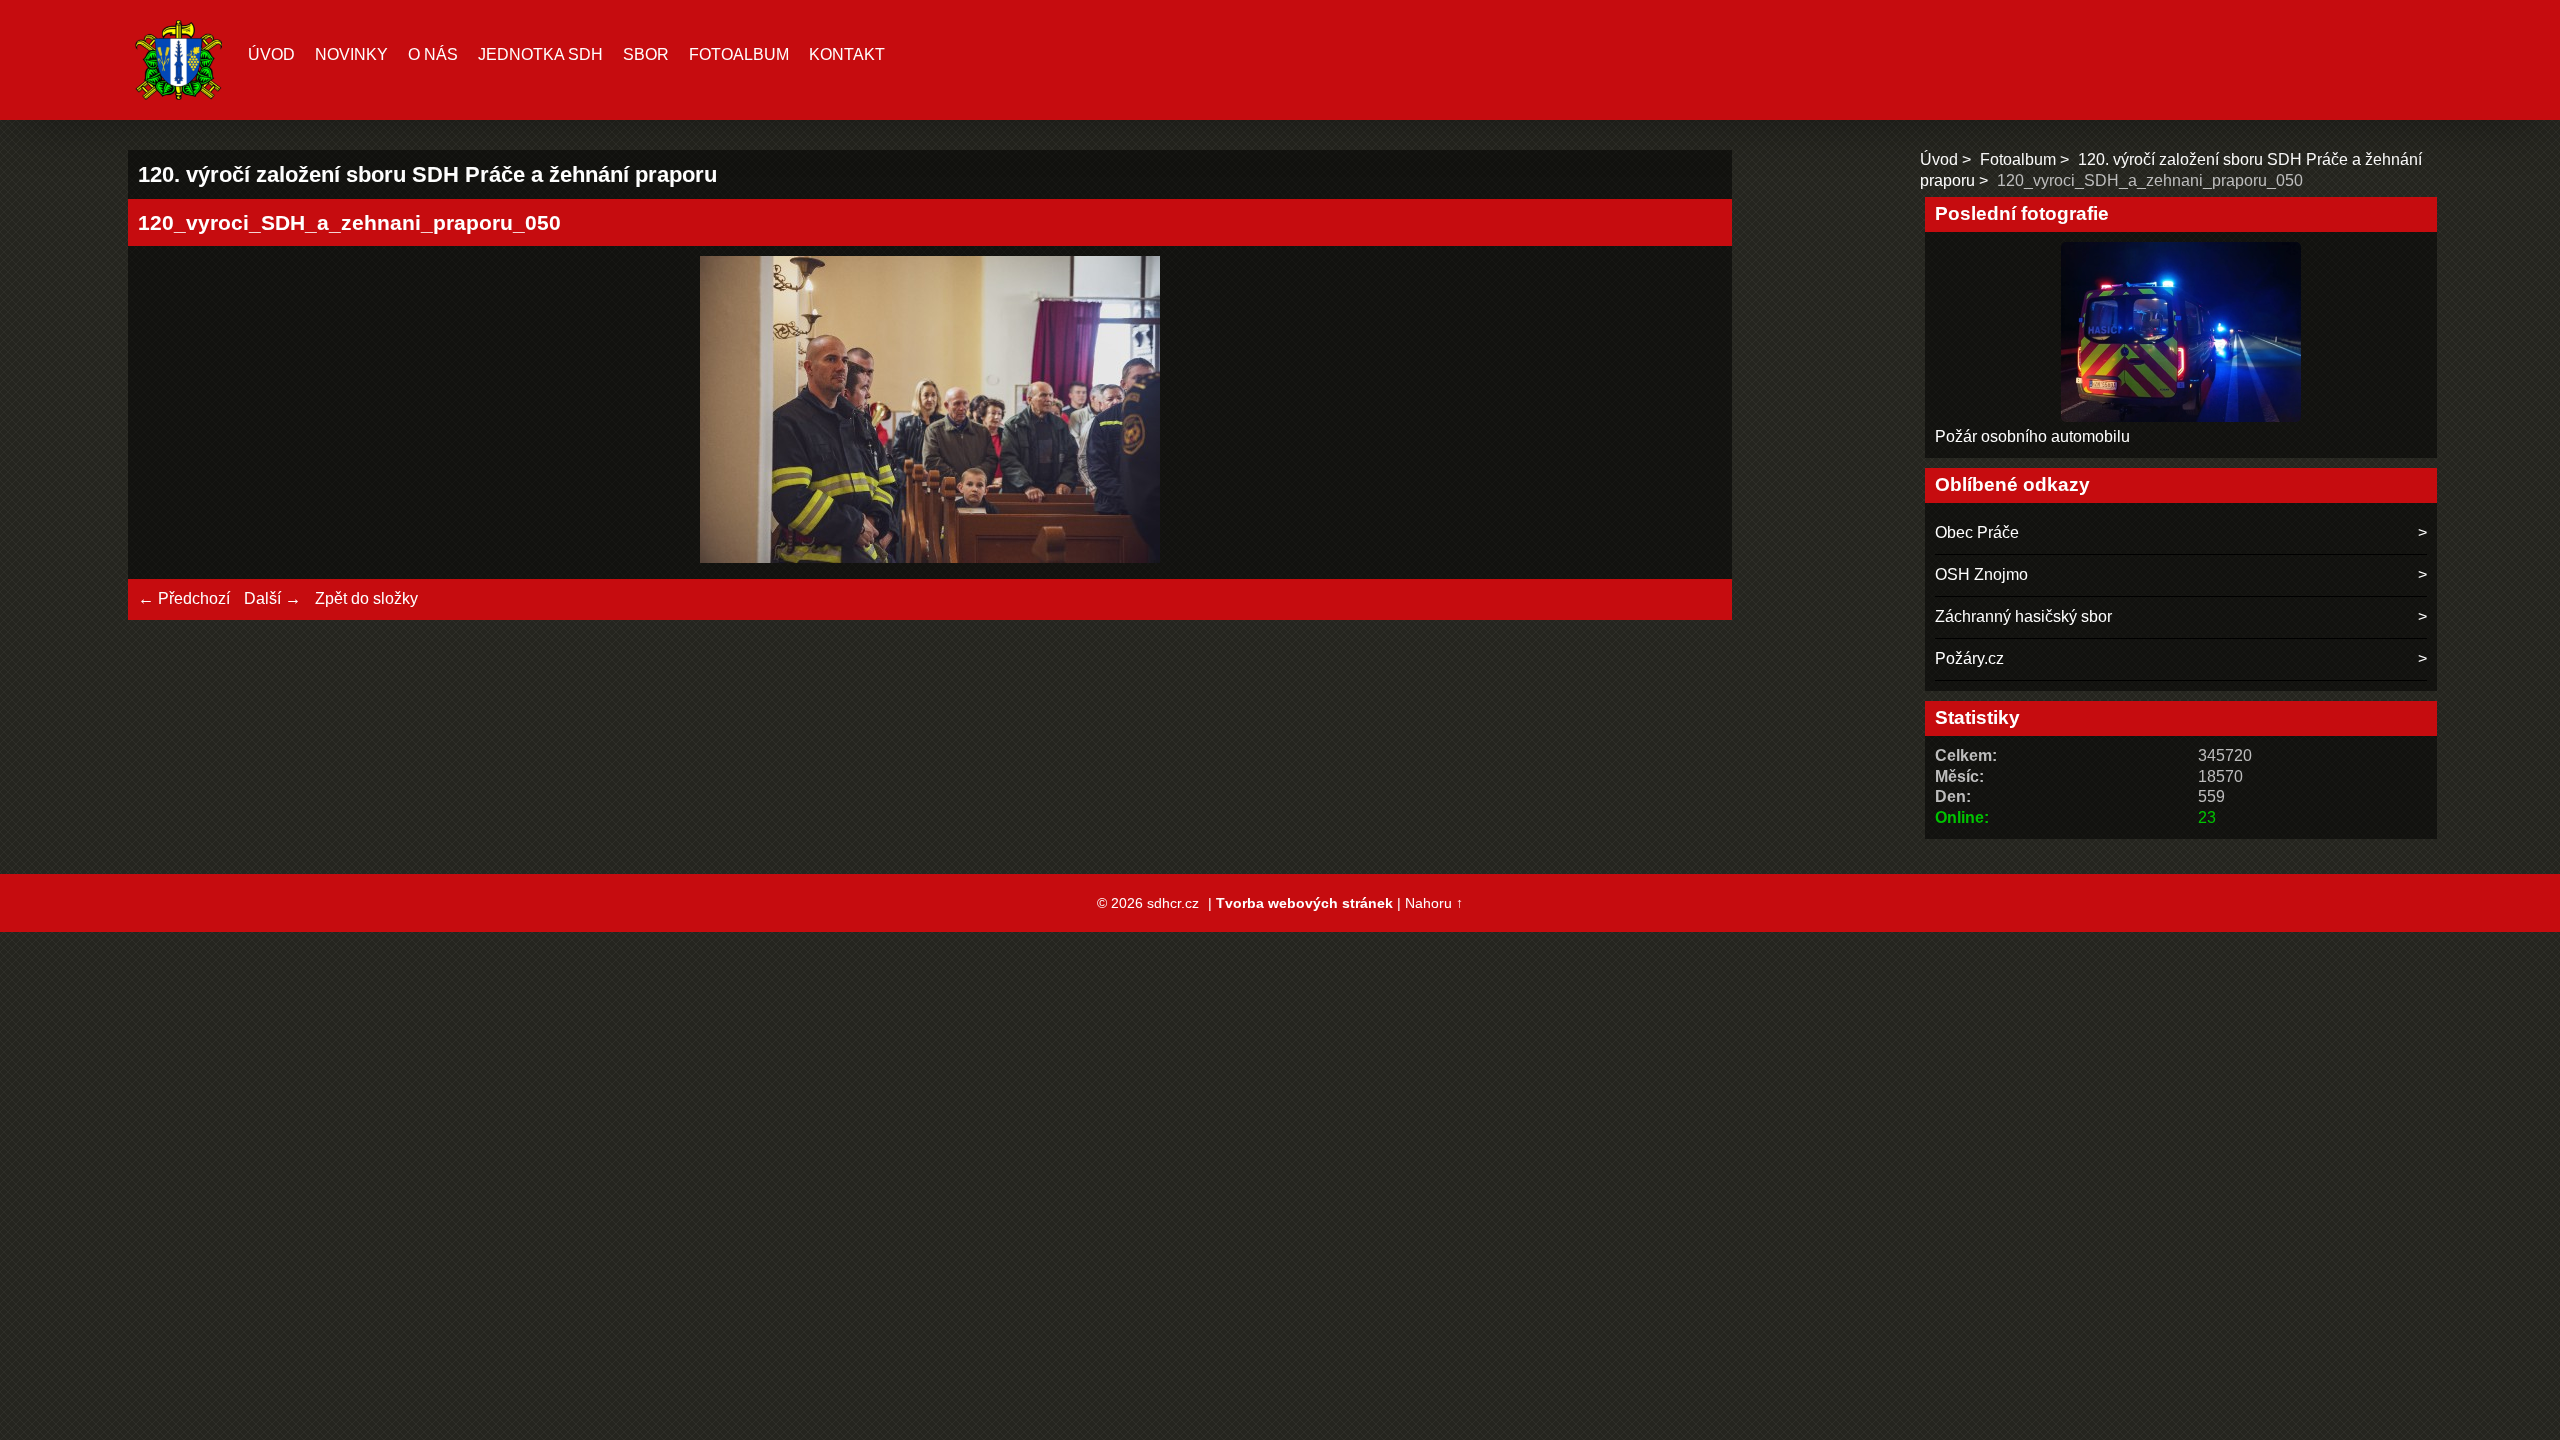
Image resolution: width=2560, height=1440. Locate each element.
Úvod (271, 54)
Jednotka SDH (540, 54)
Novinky (351, 54)
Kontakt (847, 54)
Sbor (646, 54)
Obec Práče (1977, 532)
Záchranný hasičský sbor (2023, 616)
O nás (433, 54)
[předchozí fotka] (170, 412)
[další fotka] (1689, 412)
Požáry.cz (1969, 658)
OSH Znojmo (1981, 574)
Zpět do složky (366, 598)
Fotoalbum (739, 54)
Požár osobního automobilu (2032, 436)
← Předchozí (184, 598)
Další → (272, 598)
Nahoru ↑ (1434, 903)
